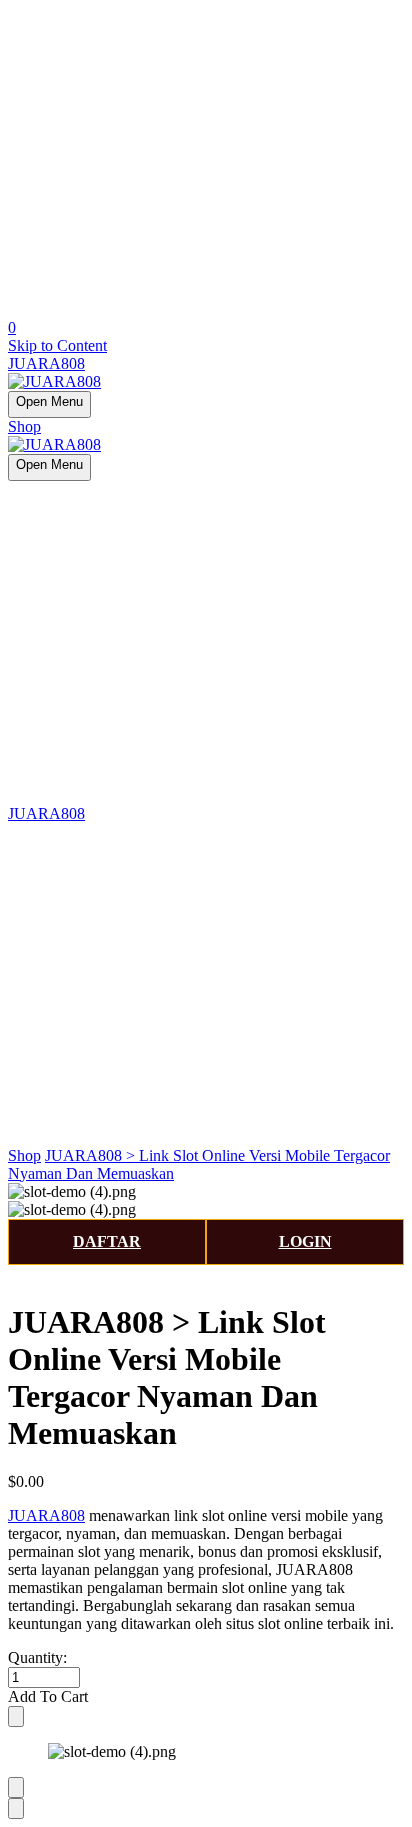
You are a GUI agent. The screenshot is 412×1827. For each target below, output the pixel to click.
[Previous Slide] (16, 1787)
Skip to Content (57, 345)
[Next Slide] (16, 1808)
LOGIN (305, 1241)
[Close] (16, 1716)
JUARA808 (46, 363)
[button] (206, 1697)
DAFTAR (107, 1241)
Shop (24, 426)
